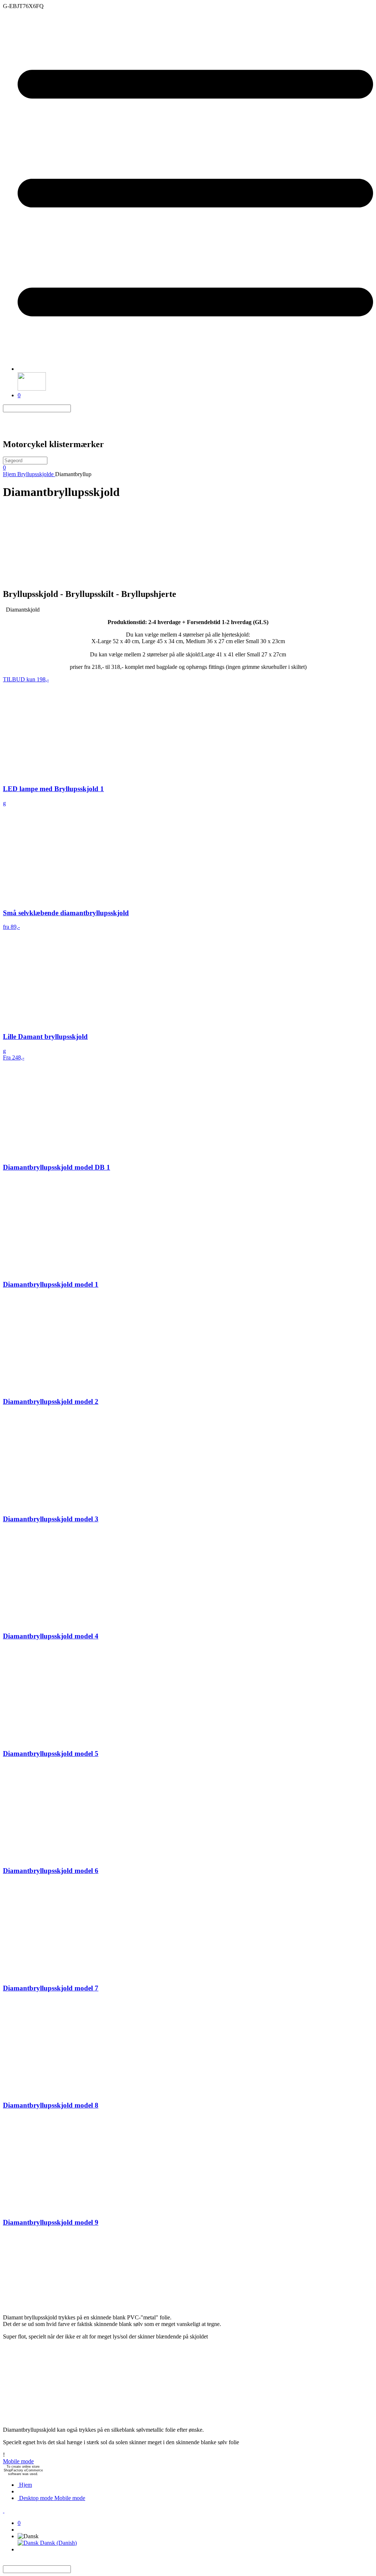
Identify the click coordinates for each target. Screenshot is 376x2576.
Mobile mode (18, 2461)
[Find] (75, 408)
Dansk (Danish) (58, 2543)
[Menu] (195, 369)
